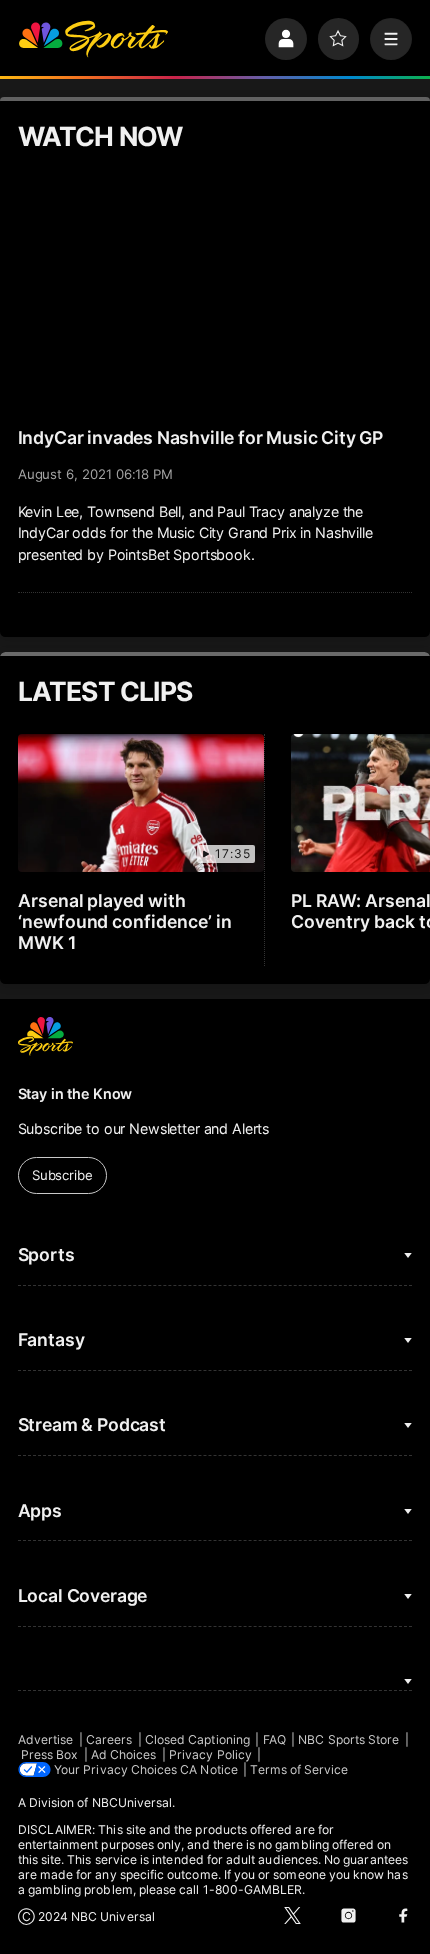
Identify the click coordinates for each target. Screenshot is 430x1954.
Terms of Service (299, 1769)
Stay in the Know (75, 1093)
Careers (109, 1739)
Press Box (50, 1754)
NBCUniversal (132, 1802)
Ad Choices (124, 1754)
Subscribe (62, 1175)
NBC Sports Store (348, 1739)
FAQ (274, 1739)
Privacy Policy (210, 1754)
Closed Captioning (197, 1739)
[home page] (93, 39)
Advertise (46, 1739)
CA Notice (209, 1769)
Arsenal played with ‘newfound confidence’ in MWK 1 (125, 921)
